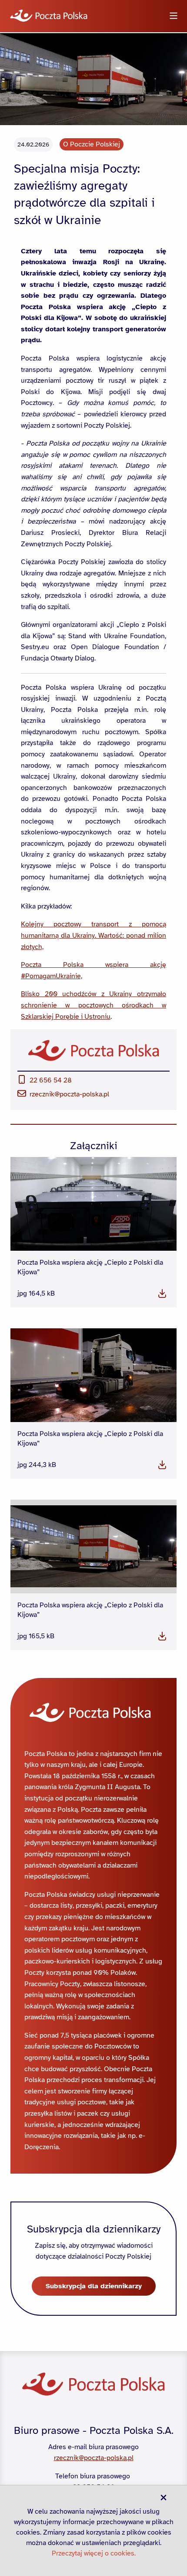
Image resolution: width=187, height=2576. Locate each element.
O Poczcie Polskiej (92, 144)
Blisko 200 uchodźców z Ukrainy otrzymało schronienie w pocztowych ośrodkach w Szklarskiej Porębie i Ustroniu (93, 1005)
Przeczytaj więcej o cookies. (94, 2553)
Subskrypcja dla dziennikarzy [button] (94, 2286)
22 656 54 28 (51, 1080)
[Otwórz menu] (174, 16)
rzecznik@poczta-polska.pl (69, 1094)
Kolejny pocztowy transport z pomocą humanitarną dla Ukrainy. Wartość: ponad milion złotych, (93, 935)
